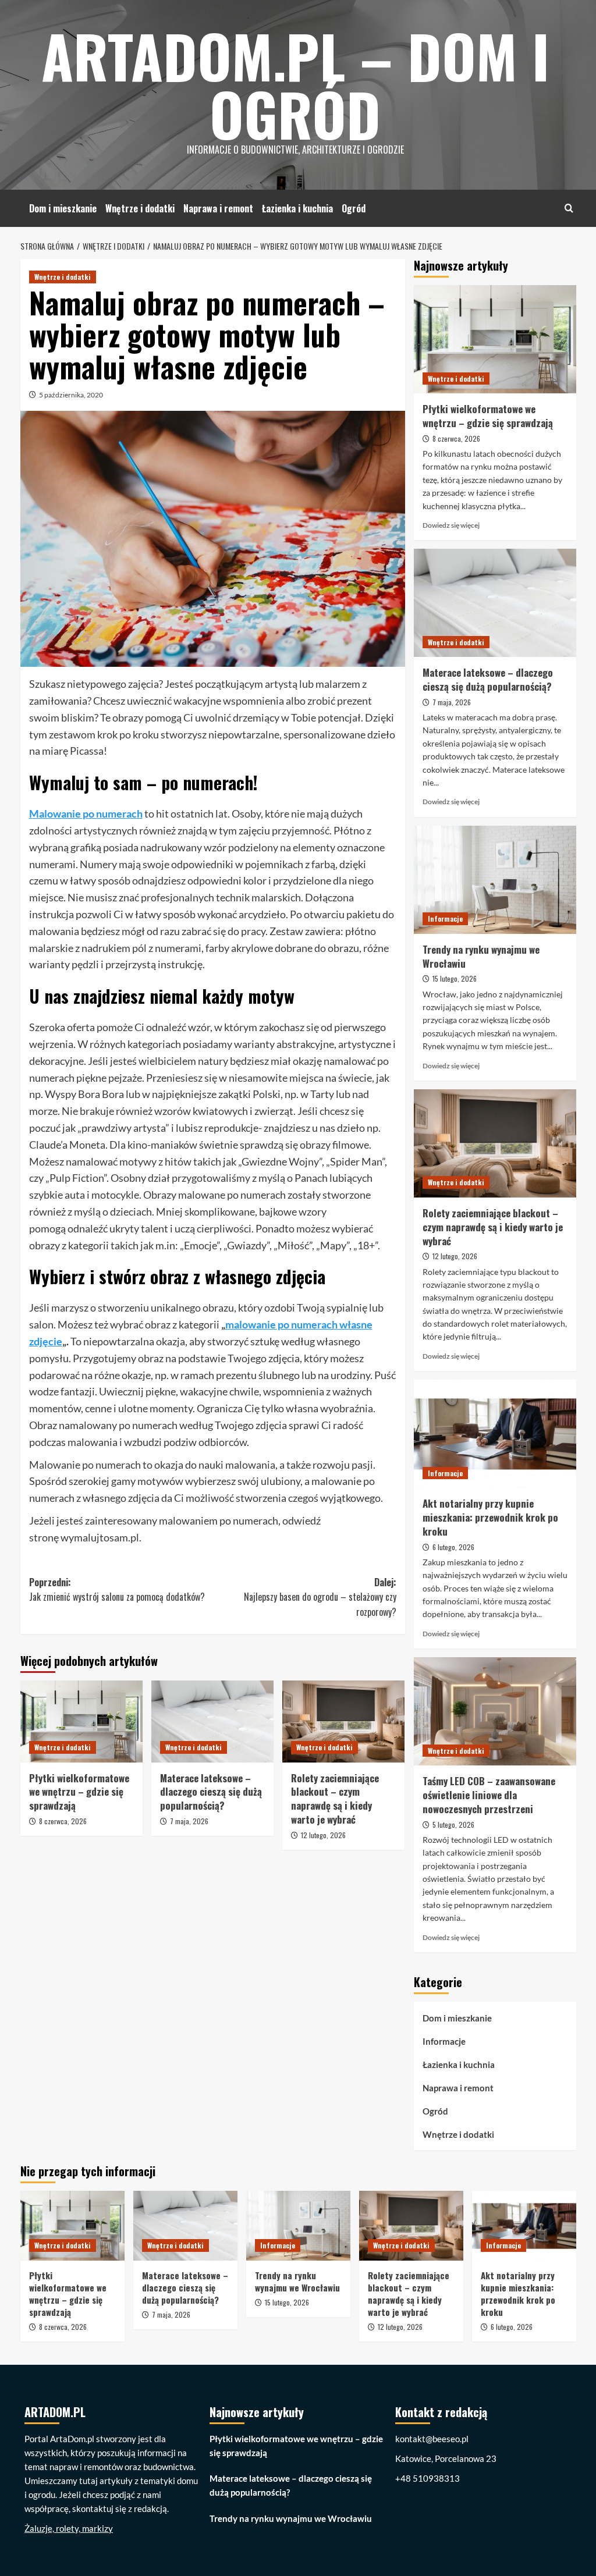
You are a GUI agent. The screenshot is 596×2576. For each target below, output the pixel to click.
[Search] (569, 208)
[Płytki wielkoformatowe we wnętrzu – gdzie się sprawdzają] (81, 1721)
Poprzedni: (117, 1590)
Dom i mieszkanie (63, 208)
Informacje (445, 919)
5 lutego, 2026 (453, 1824)
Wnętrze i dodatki (140, 208)
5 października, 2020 (71, 395)
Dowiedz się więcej (451, 525)
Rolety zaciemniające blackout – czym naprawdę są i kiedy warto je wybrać (335, 1799)
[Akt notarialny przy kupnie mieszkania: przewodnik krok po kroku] (495, 1434)
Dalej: (320, 1597)
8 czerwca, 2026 (63, 1821)
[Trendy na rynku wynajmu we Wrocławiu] (495, 880)
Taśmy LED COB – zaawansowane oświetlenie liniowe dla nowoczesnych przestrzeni (489, 1795)
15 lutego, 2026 (455, 978)
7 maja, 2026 (189, 1821)
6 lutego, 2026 (453, 1547)
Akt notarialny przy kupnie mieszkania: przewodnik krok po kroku (490, 1517)
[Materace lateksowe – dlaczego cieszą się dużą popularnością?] (212, 1721)
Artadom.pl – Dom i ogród (295, 84)
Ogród (354, 208)
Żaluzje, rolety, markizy (69, 2528)
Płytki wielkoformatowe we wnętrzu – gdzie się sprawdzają (79, 1792)
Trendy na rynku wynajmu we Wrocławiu (481, 956)
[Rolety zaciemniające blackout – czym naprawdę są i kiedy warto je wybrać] (343, 1721)
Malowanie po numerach (86, 813)
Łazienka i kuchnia (297, 208)
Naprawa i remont (218, 208)
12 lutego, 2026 (323, 1835)
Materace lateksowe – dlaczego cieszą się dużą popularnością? (211, 1792)
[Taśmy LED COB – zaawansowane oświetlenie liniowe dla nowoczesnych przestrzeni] (495, 1711)
